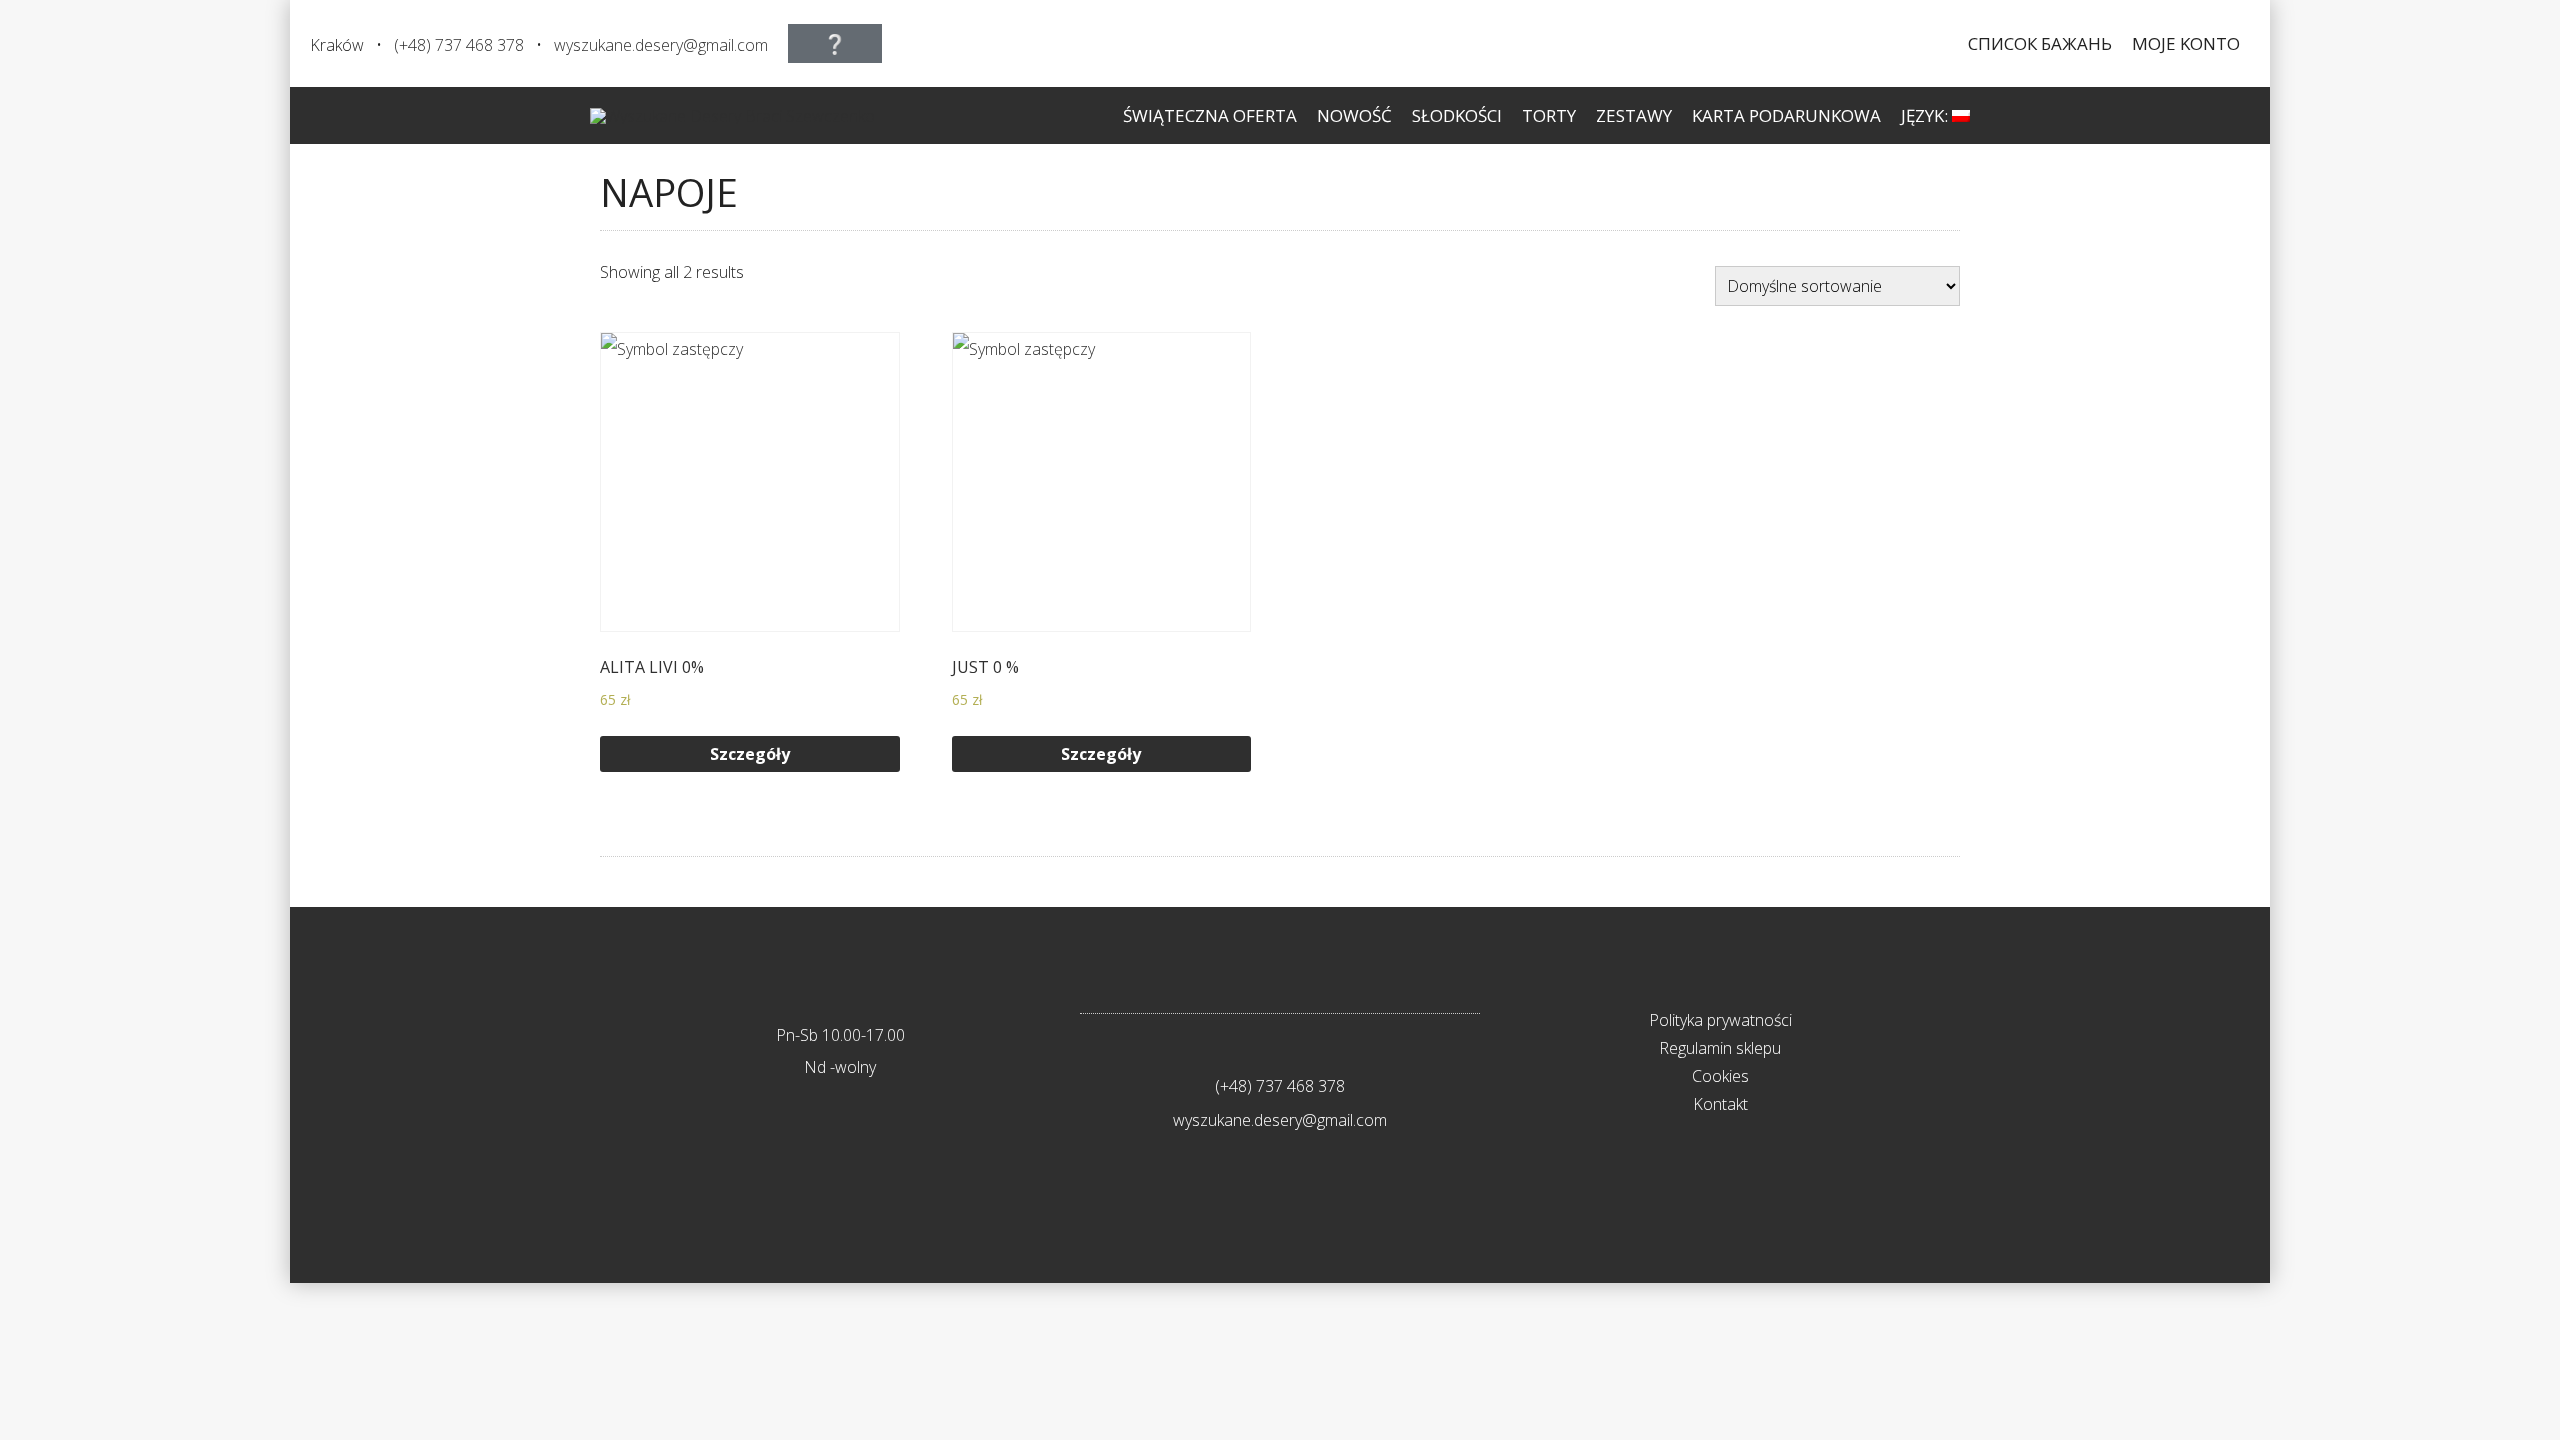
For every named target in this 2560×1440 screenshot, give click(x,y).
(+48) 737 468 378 (459, 45)
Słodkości (1457, 115)
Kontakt (1720, 1104)
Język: (1926, 115)
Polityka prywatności (1720, 1020)
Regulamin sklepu (1720, 1048)
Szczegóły (750, 754)
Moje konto (2186, 43)
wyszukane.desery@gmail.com (661, 45)
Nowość (1354, 115)
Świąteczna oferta (1210, 115)
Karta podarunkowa (1786, 115)
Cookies (1720, 1076)
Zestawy (1634, 115)
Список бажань (2040, 43)
